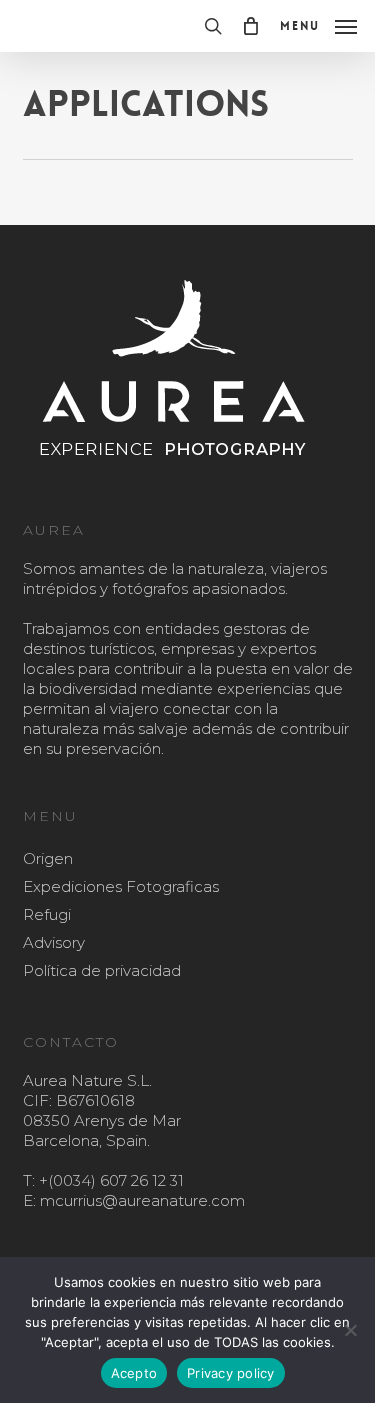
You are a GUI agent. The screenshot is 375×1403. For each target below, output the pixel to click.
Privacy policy (231, 1373)
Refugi (47, 914)
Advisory (54, 942)
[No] (350, 1330)
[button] (318, 25)
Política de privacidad (102, 970)
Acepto (134, 1373)
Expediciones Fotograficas (121, 886)
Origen (48, 858)
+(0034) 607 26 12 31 (111, 1180)
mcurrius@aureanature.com (142, 1200)
